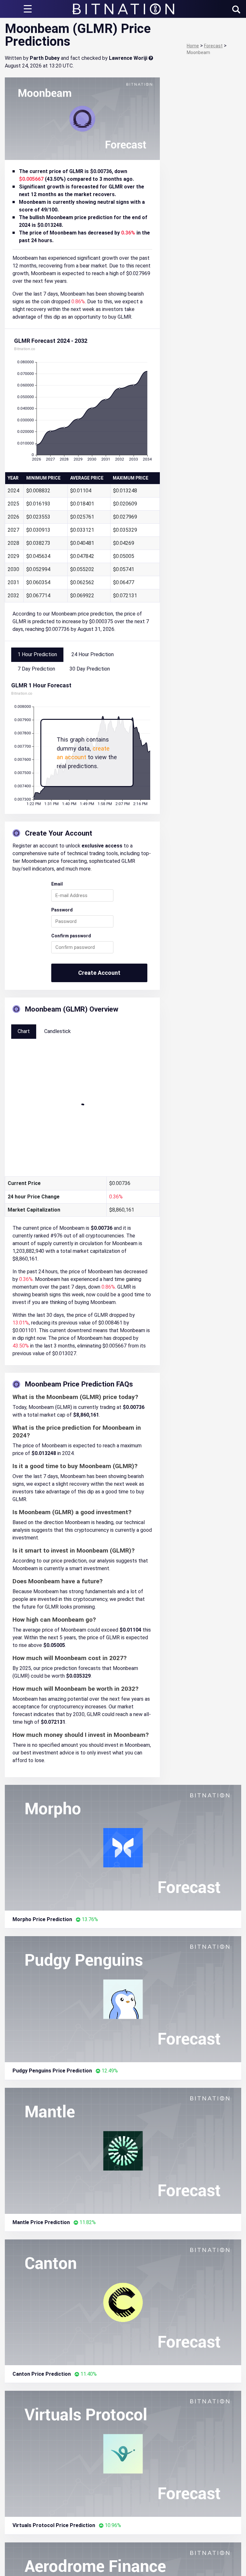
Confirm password (71, 936)
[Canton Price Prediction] (123, 2302)
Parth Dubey (45, 58)
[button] (236, 9)
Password (62, 910)
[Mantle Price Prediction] (123, 2150)
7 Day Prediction (36, 669)
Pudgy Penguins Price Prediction (52, 2071)
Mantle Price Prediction (41, 2222)
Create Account (99, 973)
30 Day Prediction (90, 669)
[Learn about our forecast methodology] (151, 58)
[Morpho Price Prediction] (123, 1847)
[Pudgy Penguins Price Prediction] (123, 1999)
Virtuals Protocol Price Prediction (54, 2525)
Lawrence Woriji (128, 58)
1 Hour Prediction (37, 654)
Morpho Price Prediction (42, 1919)
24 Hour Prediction (93, 654)
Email (57, 884)
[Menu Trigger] (28, 9)
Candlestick (57, 1031)
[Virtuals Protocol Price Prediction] (123, 2453)
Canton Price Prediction (42, 2374)
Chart (24, 1031)
